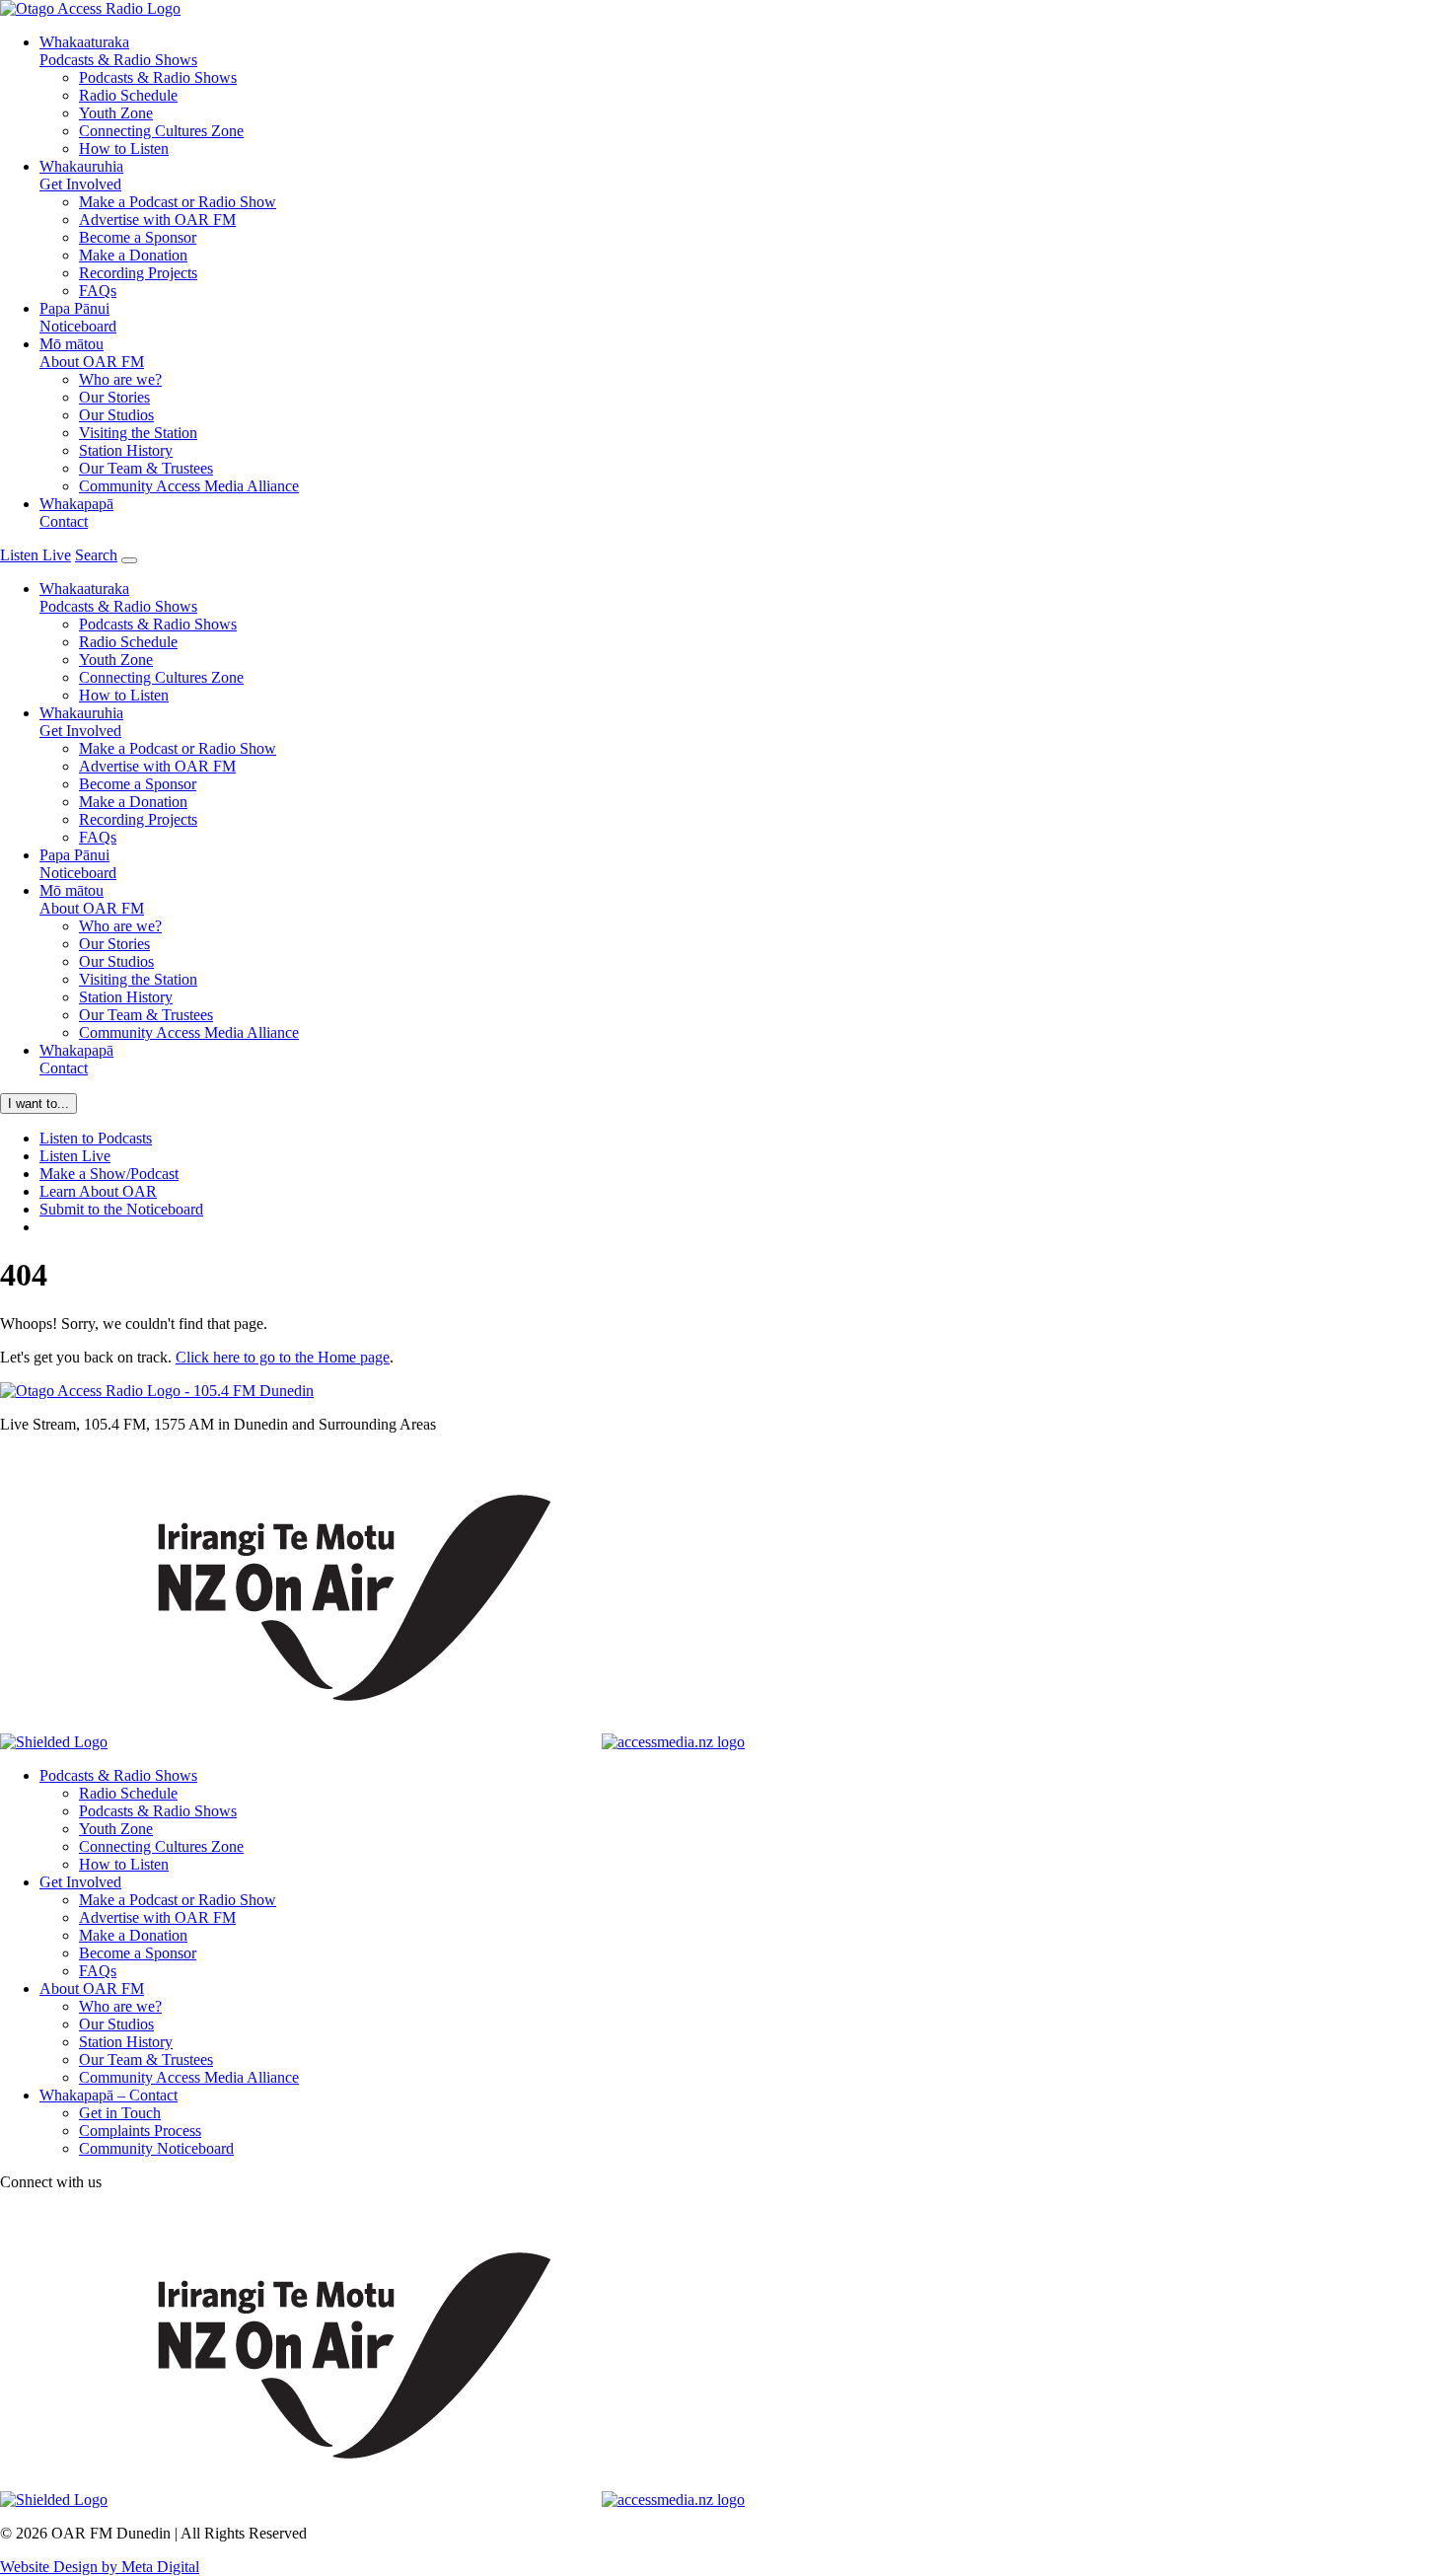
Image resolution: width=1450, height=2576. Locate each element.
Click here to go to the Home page (283, 1357)
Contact (76, 513)
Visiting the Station (138, 433)
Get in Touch (120, 2113)
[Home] (157, 1391)
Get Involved (81, 175)
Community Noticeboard (156, 2148)
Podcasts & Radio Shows (118, 51)
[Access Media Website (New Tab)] (673, 1742)
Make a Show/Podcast (109, 1174)
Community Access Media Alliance (189, 486)
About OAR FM (92, 353)
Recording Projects (138, 273)
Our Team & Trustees (146, 468)
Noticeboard (78, 317)
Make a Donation (133, 255)
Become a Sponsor (138, 237)
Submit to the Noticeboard (121, 1209)
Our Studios (116, 415)
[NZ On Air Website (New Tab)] (355, 1742)
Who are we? (120, 379)
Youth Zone (116, 113)
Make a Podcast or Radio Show (178, 202)
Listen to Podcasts (96, 1138)
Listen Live (75, 1156)
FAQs (98, 291)
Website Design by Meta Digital (100, 2567)
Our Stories (114, 397)
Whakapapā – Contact (109, 2095)
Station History (126, 450)
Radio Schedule (128, 95)
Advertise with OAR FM (157, 220)
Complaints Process (140, 2131)
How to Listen (124, 148)
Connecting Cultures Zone (161, 131)
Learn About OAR (98, 1191)
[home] (90, 8)
